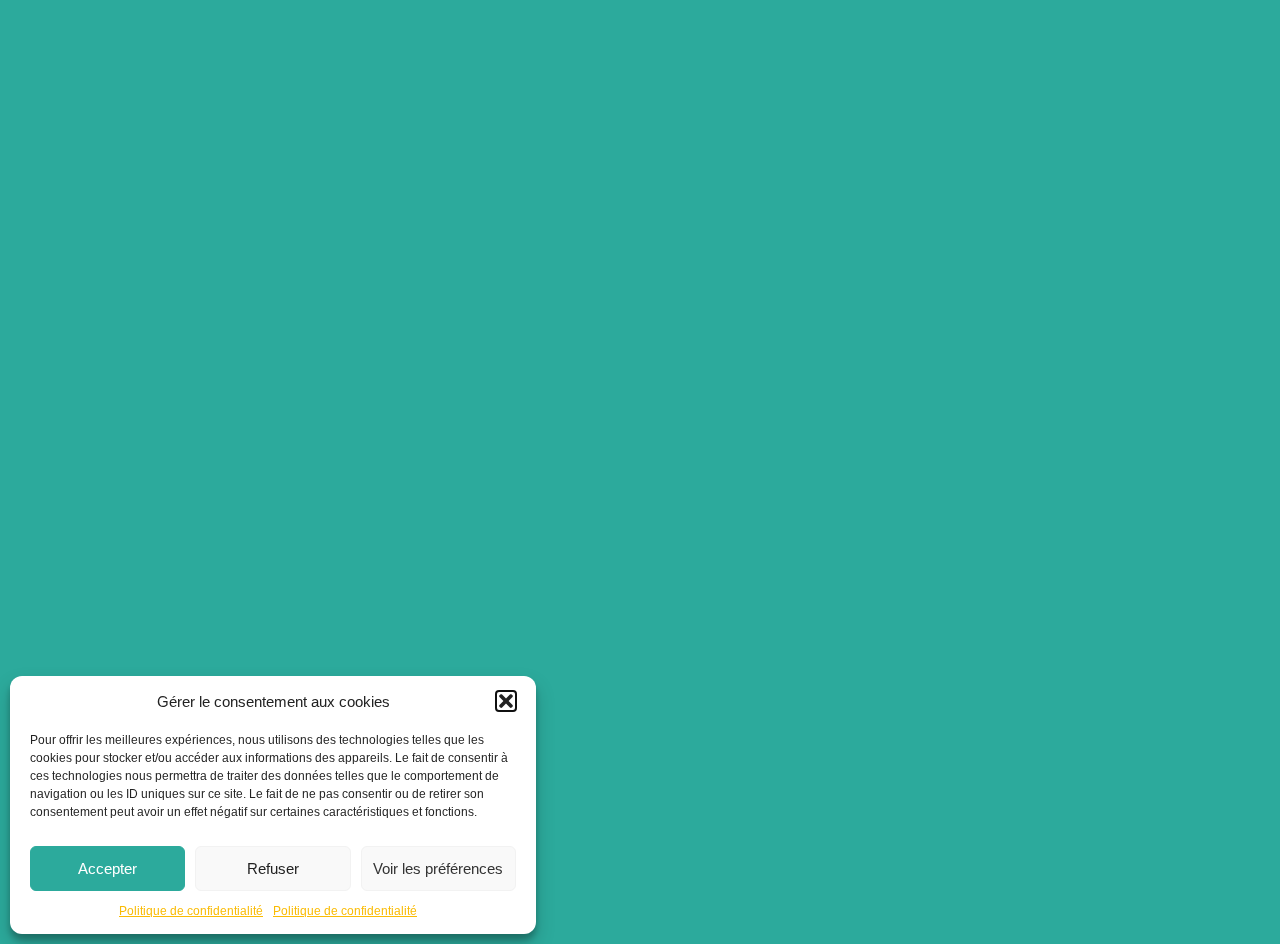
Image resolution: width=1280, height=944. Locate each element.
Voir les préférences (438, 868)
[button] (506, 701)
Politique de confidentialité (191, 911)
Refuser (273, 868)
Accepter (107, 868)
